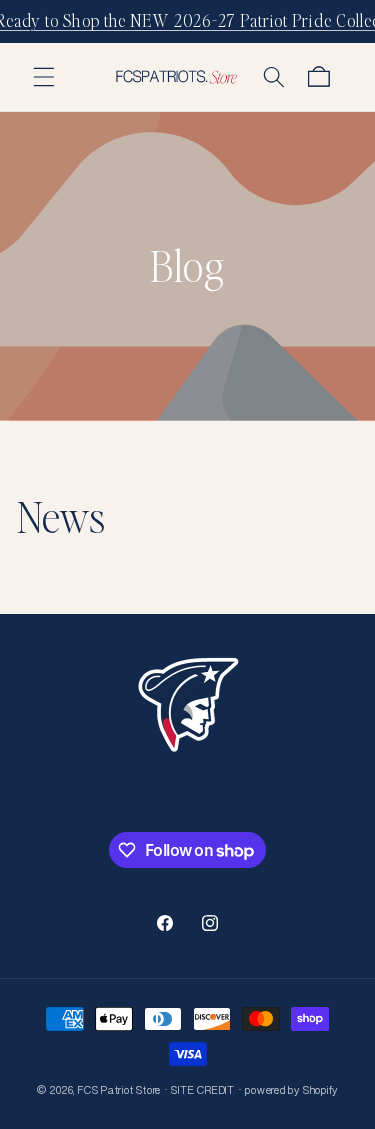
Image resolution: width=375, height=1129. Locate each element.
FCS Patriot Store (119, 1091)
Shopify (320, 1091)
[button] (44, 77)
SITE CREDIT (202, 1091)
